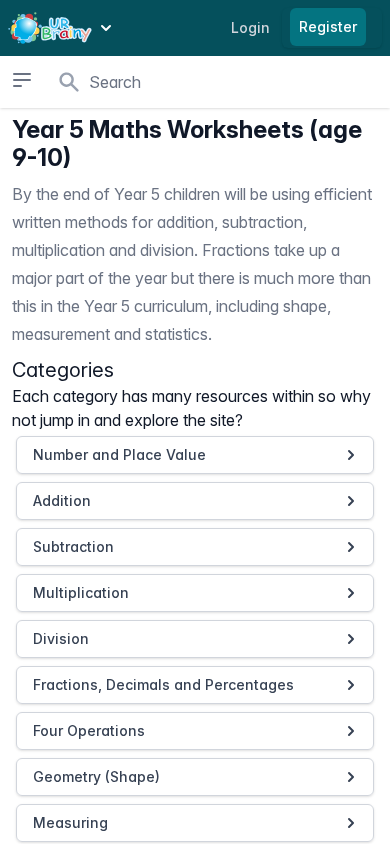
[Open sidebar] (21, 80)
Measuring (70, 822)
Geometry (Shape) (96, 776)
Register (328, 26)
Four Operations (89, 730)
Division (61, 638)
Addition (62, 500)
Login (250, 27)
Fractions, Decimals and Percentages (163, 684)
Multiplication (81, 592)
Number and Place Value (119, 454)
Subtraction (73, 546)
